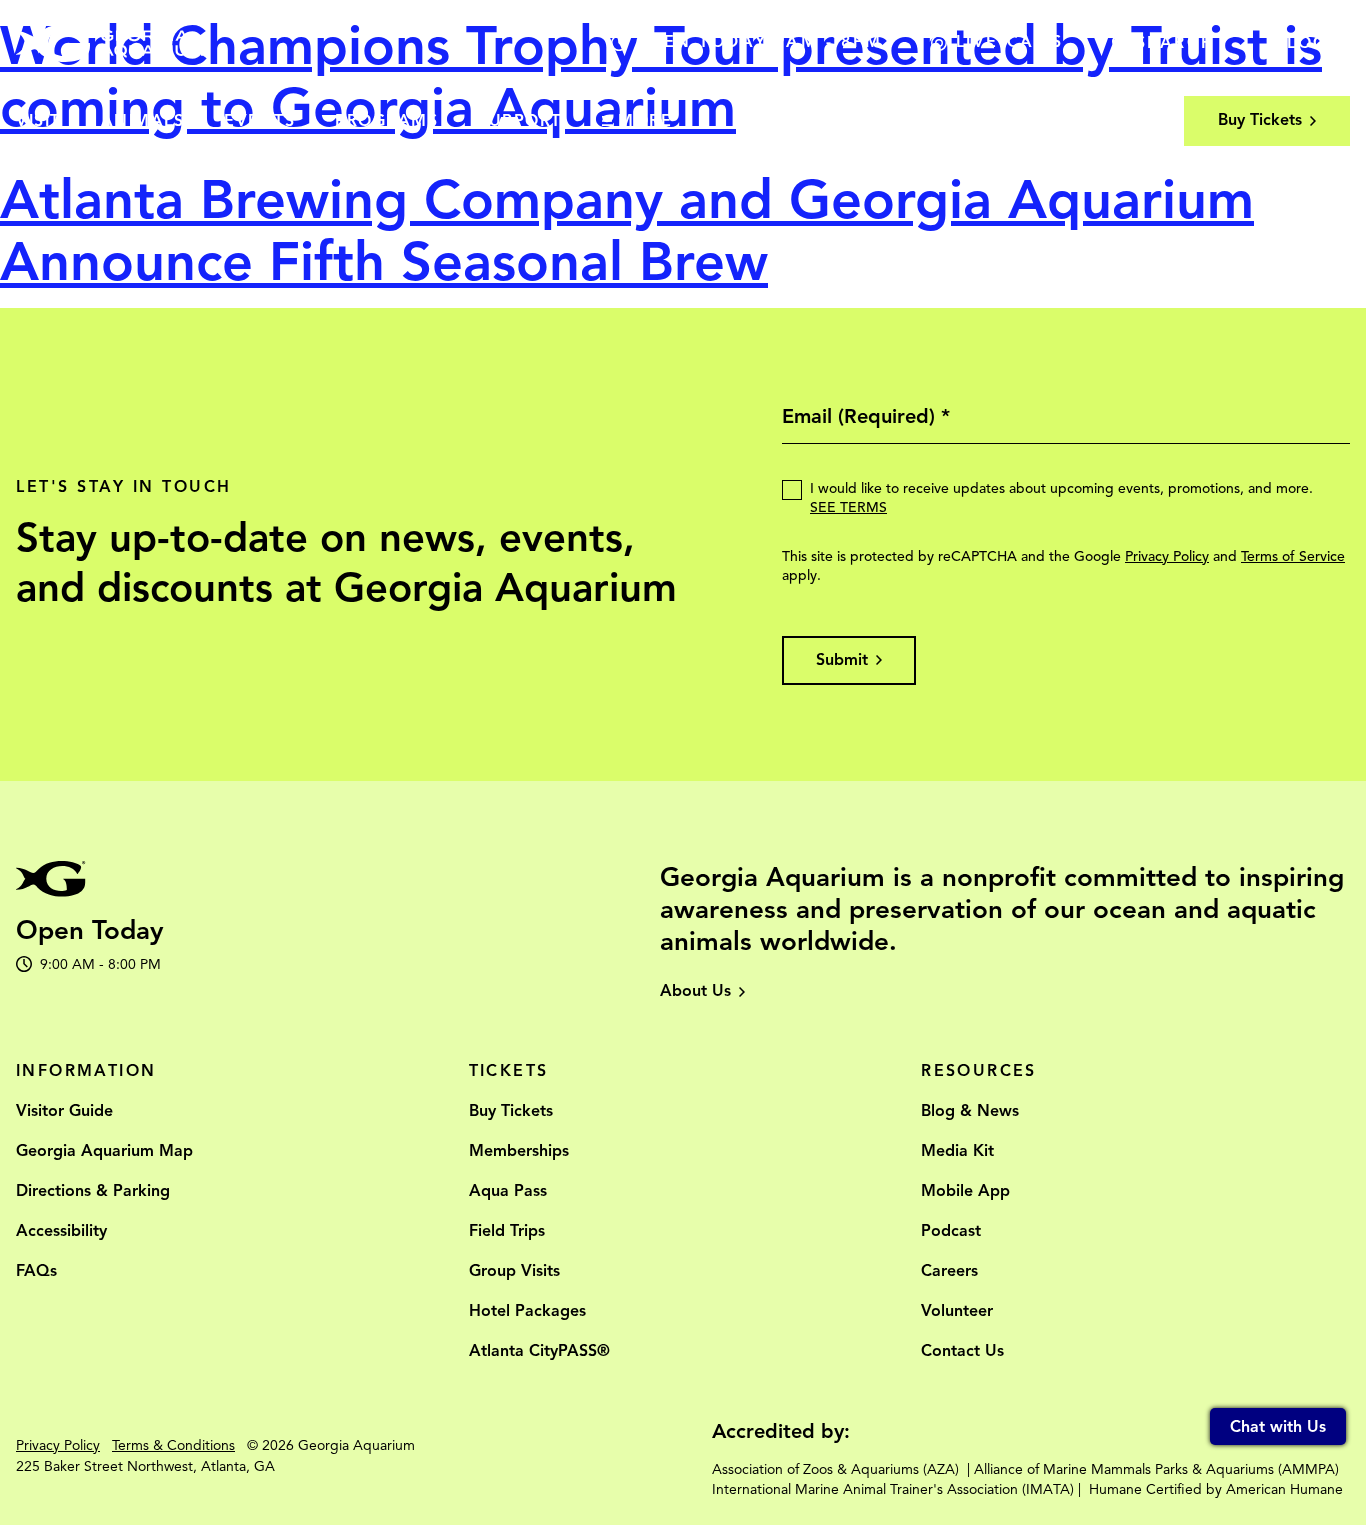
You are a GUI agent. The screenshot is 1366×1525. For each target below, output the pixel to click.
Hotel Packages (527, 1311)
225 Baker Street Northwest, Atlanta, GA (145, 1466)
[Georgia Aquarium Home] (109, 43)
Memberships (519, 1151)
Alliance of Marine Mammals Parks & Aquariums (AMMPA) (1156, 1469)
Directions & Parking (93, 1191)
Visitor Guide (64, 1111)
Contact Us (962, 1351)
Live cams (1010, 42)
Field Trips (507, 1231)
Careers (949, 1271)
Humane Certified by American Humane (1216, 1489)
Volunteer (957, 1311)
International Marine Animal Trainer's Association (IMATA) (893, 1489)
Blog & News (970, 1111)
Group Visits (514, 1271)
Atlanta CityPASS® (539, 1351)
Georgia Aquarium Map (104, 1151)
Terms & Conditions (173, 1445)
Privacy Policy (1167, 556)
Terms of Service (1293, 556)
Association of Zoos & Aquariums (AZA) (835, 1469)
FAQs (36, 1271)
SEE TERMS (848, 507)
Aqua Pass (508, 1191)
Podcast (951, 1231)
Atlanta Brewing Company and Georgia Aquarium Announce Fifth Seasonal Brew (627, 231)
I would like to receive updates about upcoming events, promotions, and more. (1061, 498)
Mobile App (965, 1191)
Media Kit (957, 1151)
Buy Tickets (511, 1111)
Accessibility (61, 1231)
